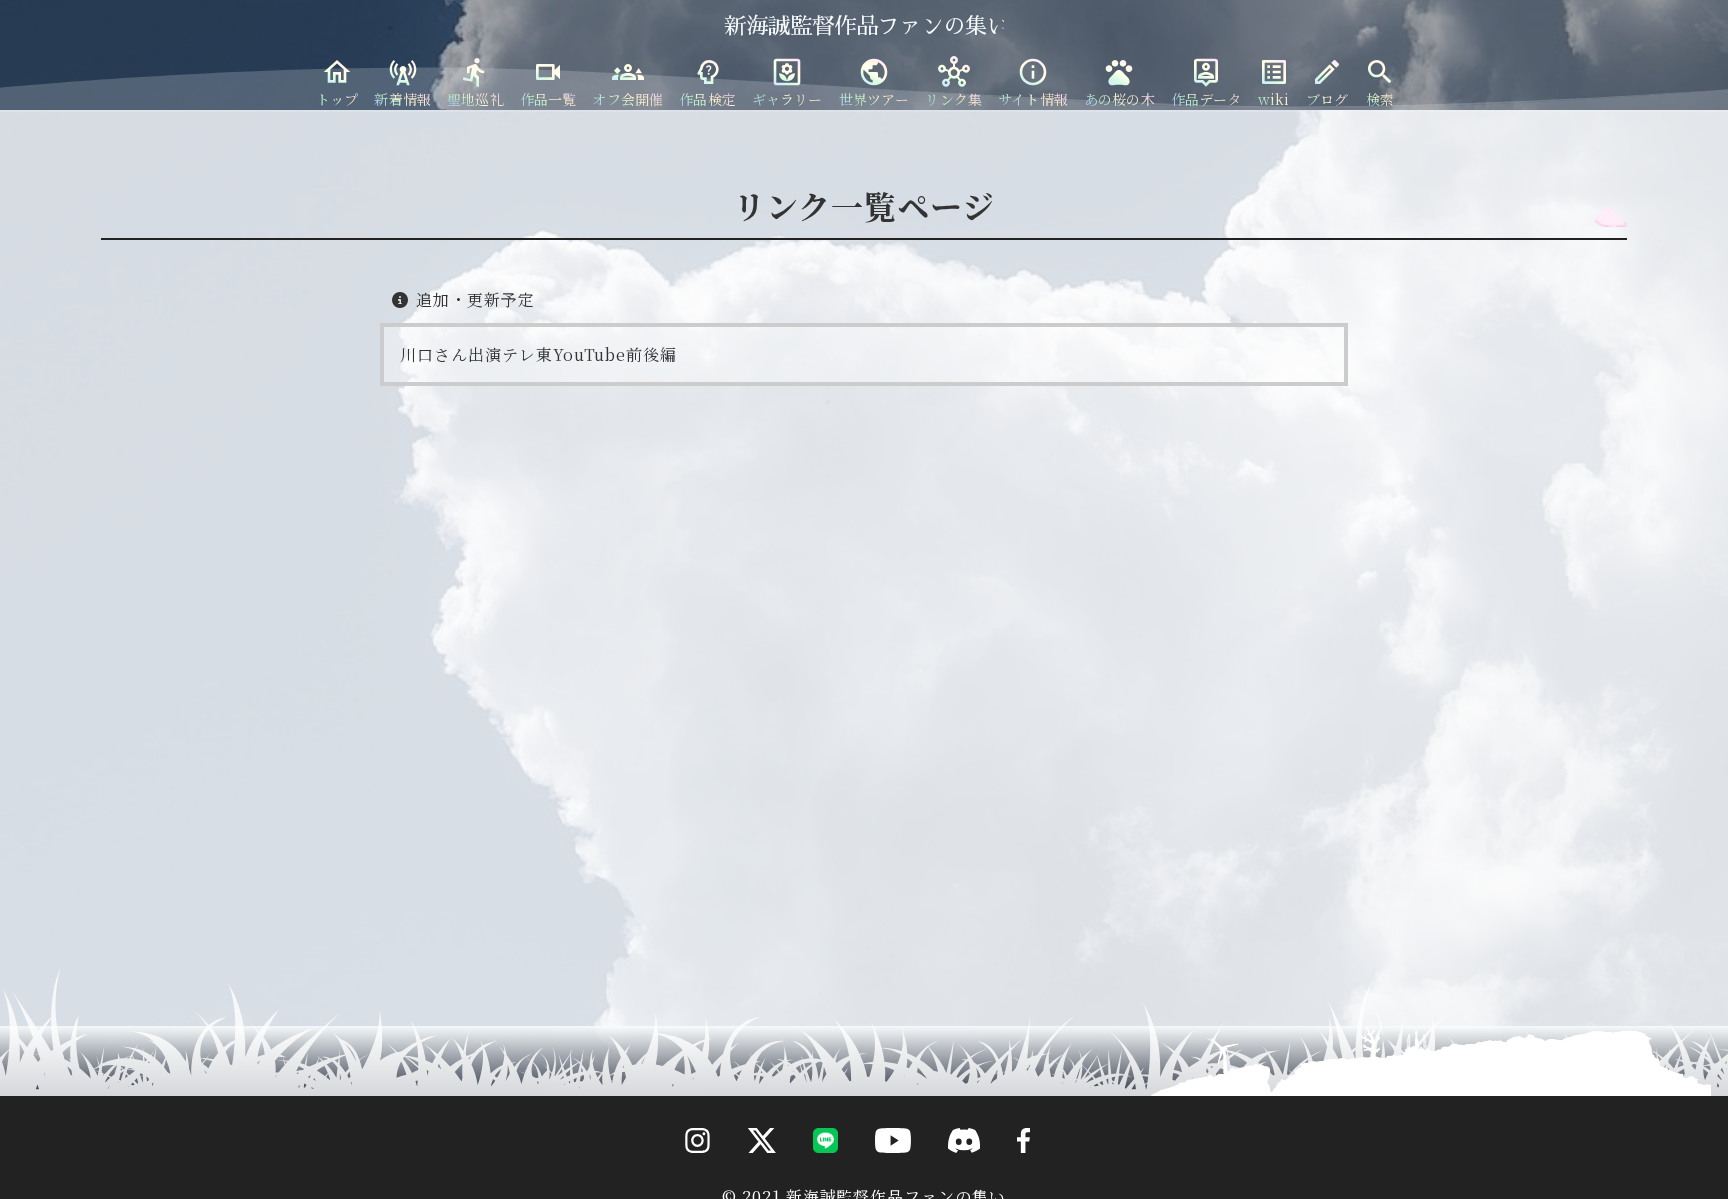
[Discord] (948, 1178)
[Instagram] (682, 1178)
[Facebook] (1007, 1178)
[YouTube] (876, 1178)
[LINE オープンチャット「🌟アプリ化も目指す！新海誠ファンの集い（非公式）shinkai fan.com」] (809, 1178)
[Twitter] (746, 1178)
